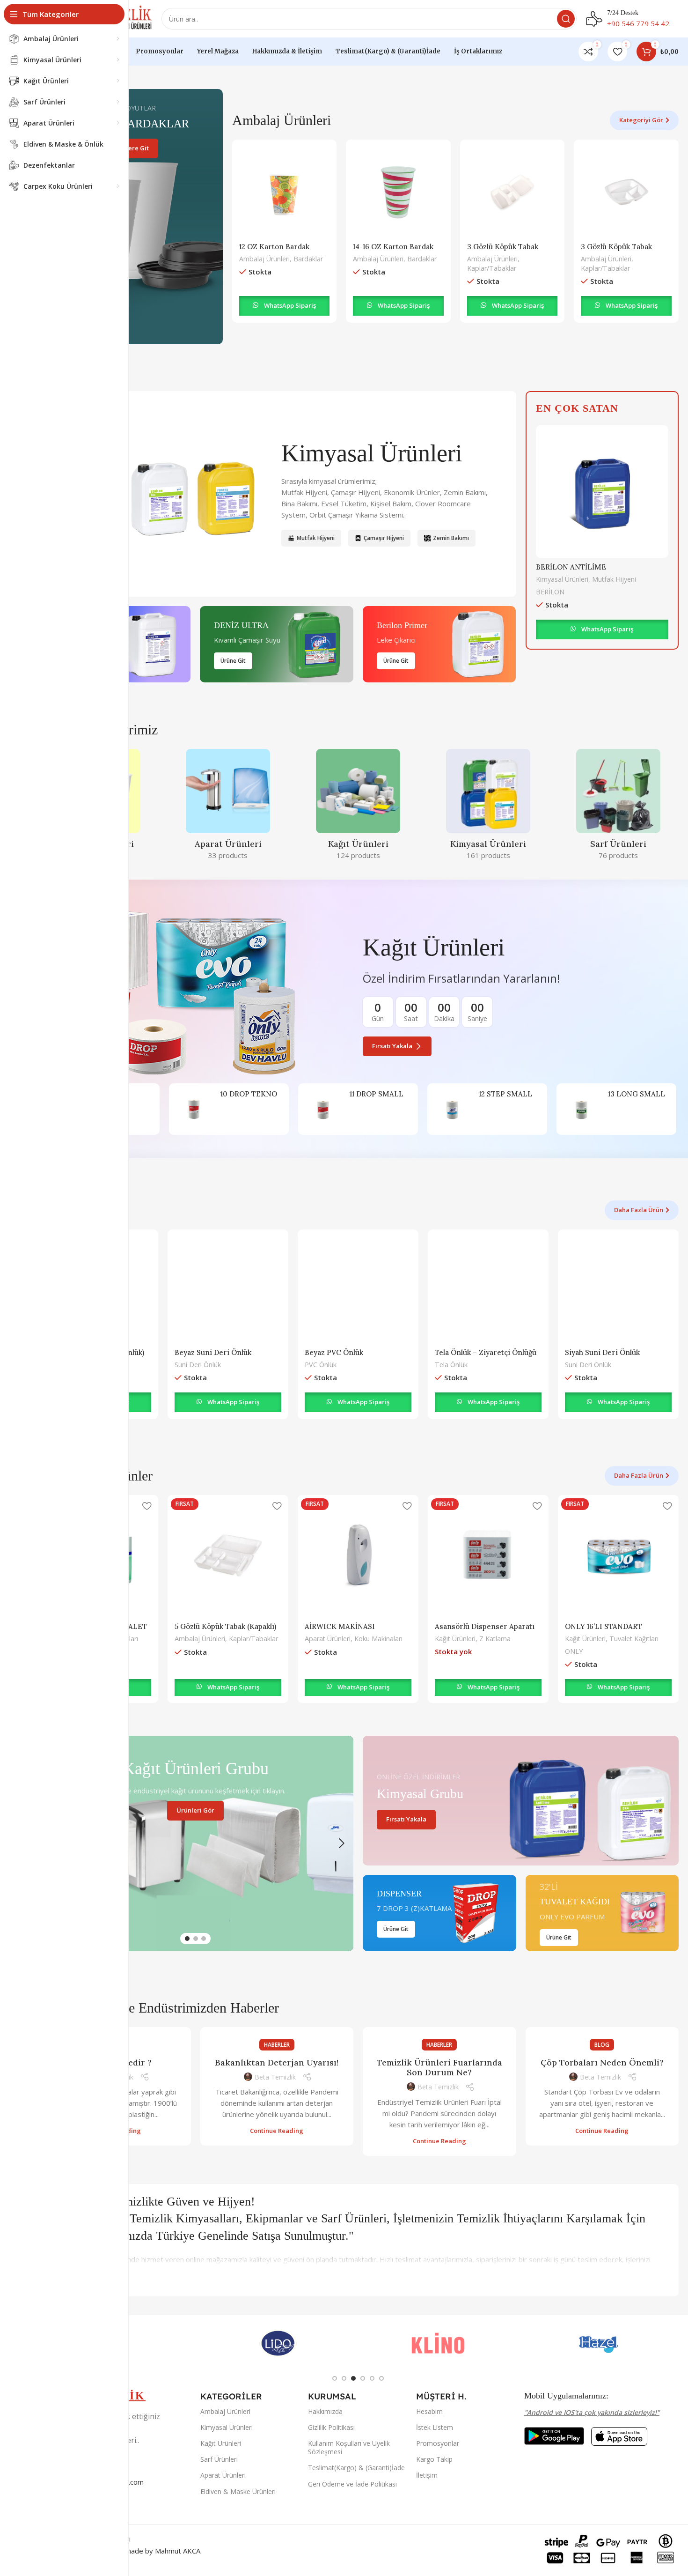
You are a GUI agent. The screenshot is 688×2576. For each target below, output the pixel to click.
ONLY (574, 1651)
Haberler (277, 2045)
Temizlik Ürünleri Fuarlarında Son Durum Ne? (439, 2068)
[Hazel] (599, 2343)
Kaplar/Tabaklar (492, 268)
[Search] (566, 19)
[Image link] (554, 2435)
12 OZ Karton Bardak (274, 247)
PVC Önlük (321, 1365)
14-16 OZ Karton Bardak (393, 247)
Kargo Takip (434, 2459)
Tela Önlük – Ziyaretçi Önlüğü (486, 1352)
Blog (602, 2045)
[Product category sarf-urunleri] (618, 807)
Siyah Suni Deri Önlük (602, 1352)
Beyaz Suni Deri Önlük (213, 1352)
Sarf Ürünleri (219, 2459)
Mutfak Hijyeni (614, 579)
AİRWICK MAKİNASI (340, 1626)
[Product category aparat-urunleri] (228, 807)
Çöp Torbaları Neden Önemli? (602, 2062)
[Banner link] (130, 217)
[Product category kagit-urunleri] (358, 807)
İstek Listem (435, 2427)
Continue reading (277, 2131)
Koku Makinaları (378, 1639)
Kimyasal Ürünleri (562, 579)
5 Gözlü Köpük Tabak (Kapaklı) (225, 1626)
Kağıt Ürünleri (455, 1639)
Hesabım (429, 2411)
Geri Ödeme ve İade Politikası (352, 2484)
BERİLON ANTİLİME (571, 567)
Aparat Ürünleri (328, 1639)
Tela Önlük (451, 1365)
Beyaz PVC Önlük (334, 1352)
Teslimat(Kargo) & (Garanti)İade (356, 2468)
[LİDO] (278, 2343)
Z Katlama (495, 1639)
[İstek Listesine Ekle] (146, 1506)
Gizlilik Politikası (331, 2427)
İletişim (427, 2475)
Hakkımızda (325, 2411)
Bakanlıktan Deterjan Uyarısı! (277, 2062)
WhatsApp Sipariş (290, 305)
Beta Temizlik (275, 2077)
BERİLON (550, 592)
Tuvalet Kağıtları (634, 1639)
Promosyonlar (438, 2443)
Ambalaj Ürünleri (264, 259)
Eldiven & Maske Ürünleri (238, 2491)
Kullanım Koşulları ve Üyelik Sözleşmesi (349, 2447)
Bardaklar (308, 259)
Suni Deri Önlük (198, 1365)
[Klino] (438, 2343)
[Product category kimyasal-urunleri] (488, 807)
